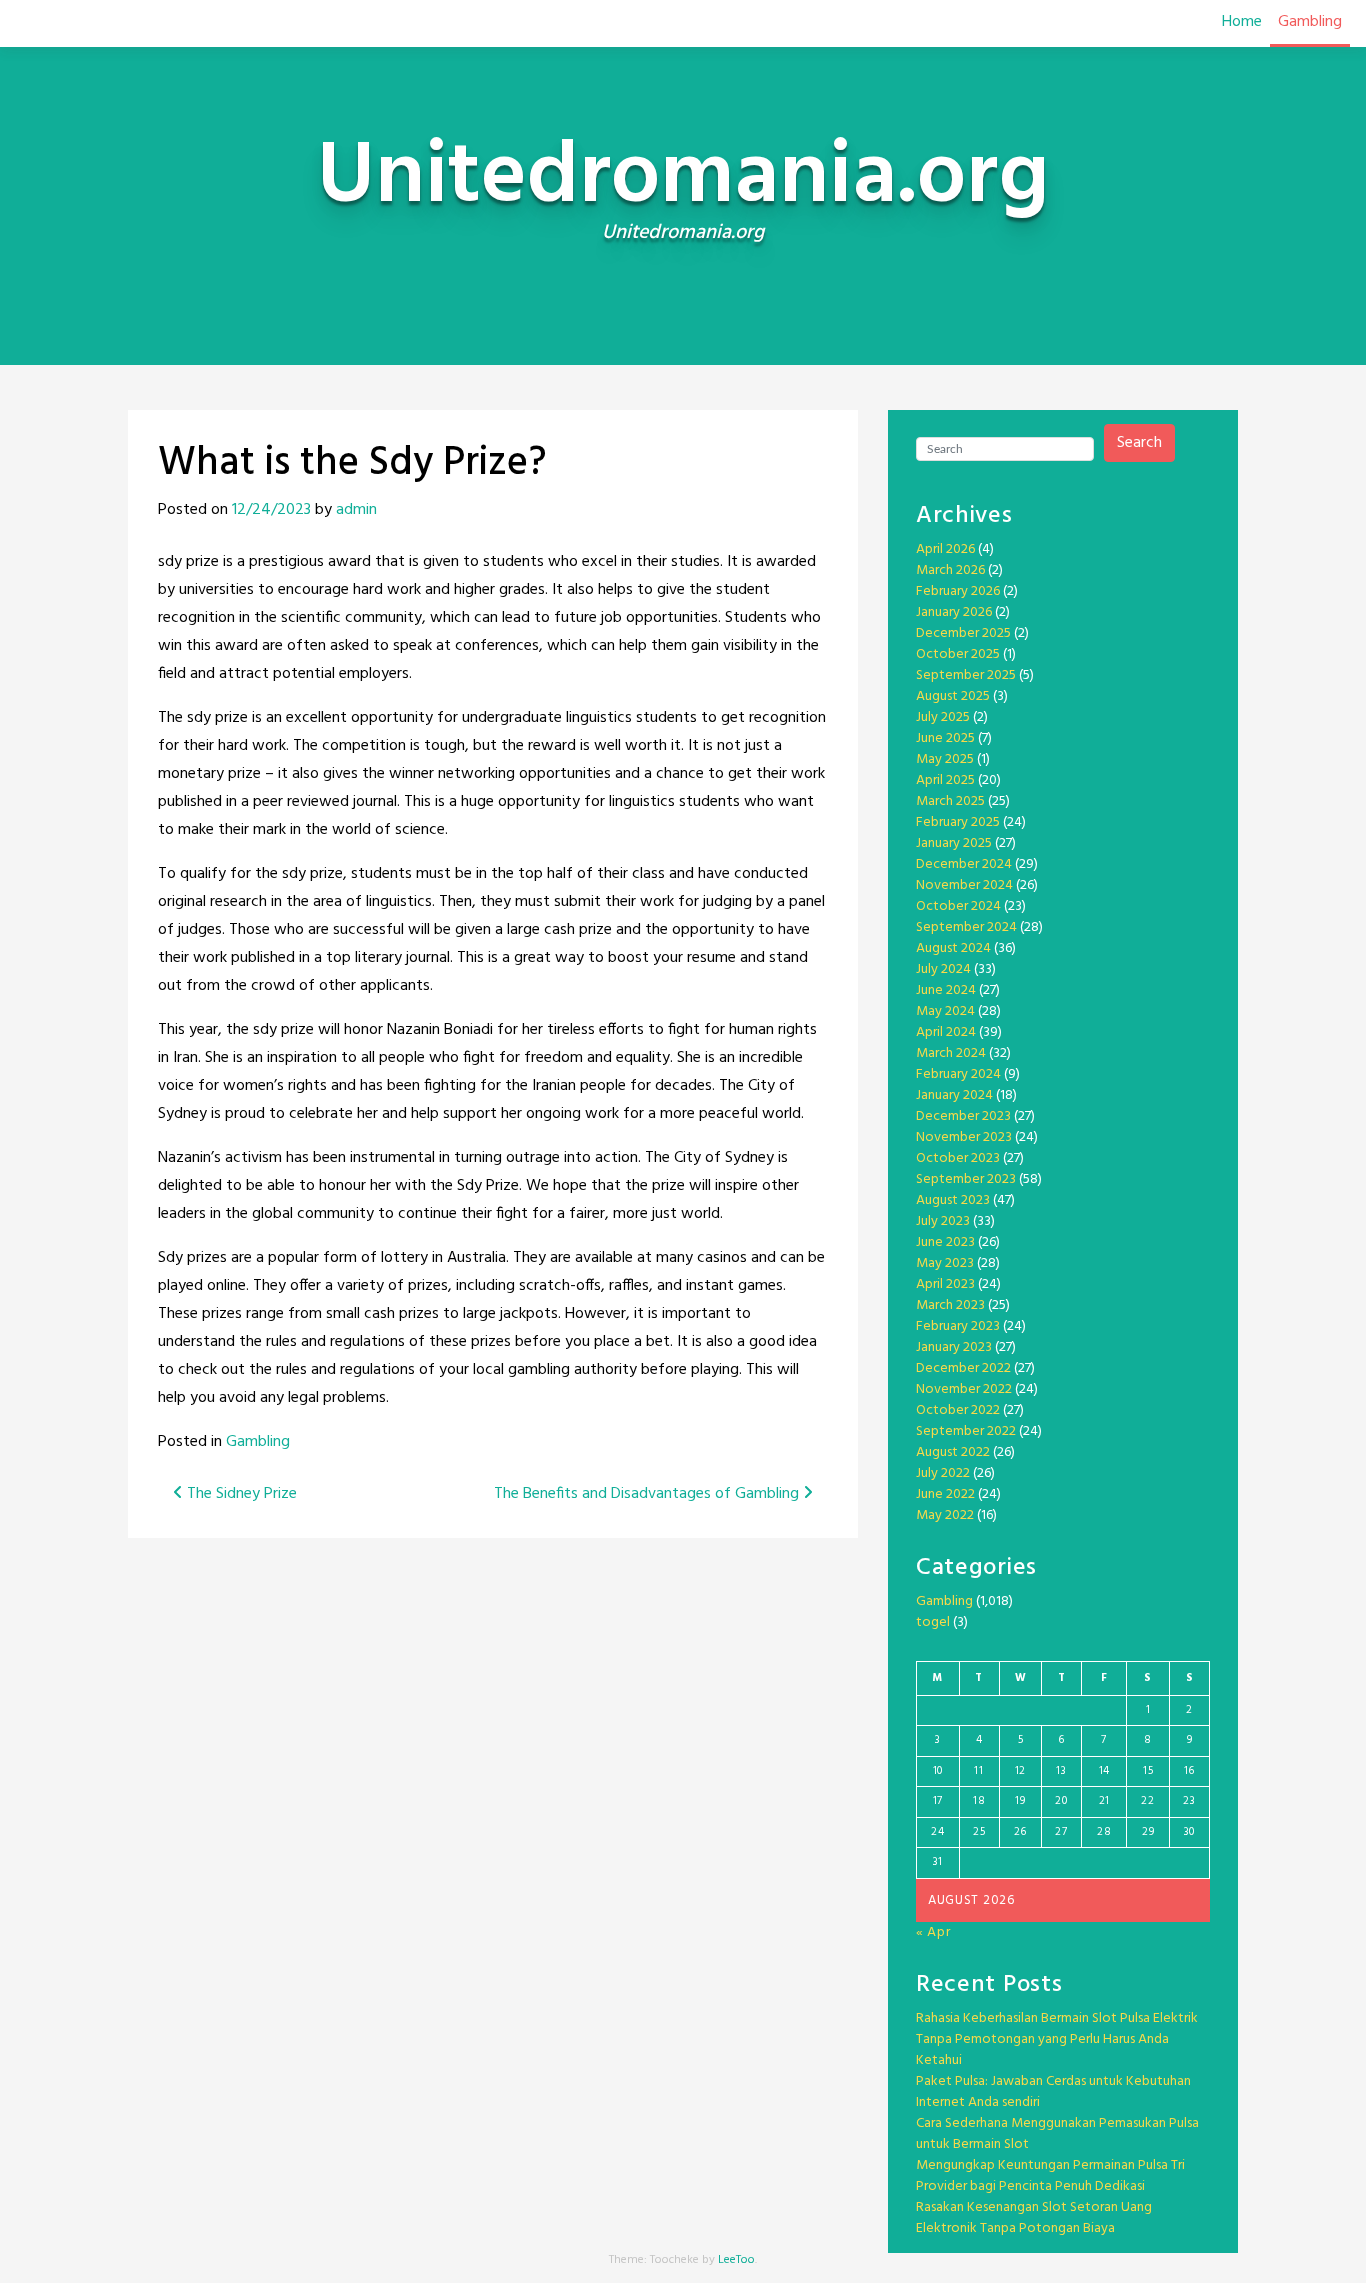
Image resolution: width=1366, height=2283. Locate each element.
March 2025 (950, 801)
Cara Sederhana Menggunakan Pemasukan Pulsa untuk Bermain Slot (1057, 2134)
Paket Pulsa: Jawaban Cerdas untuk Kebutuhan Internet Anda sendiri (1053, 2092)
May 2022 (945, 1515)
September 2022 (966, 1431)
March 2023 (950, 1305)
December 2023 (963, 1116)
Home (1242, 22)
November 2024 (964, 885)
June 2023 (945, 1242)
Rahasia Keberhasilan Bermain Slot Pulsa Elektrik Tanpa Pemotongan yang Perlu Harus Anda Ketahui (1057, 2039)
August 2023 (953, 1200)
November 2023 (964, 1137)
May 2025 (945, 759)
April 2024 (946, 1032)
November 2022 (964, 1389)
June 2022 (945, 1494)
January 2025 (954, 843)
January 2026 (954, 612)
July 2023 (943, 1221)
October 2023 (958, 1158)
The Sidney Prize (240, 1494)
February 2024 (958, 1074)
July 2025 (943, 717)
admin (356, 510)
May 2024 (945, 1011)
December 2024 (964, 864)
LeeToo (736, 2260)
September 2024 (966, 927)
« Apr (933, 1932)
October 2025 (958, 654)
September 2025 (966, 675)
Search (1139, 443)
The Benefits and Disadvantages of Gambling (648, 1494)
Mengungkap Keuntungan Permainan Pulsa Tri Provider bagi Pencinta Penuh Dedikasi (1050, 2176)
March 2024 (951, 1053)
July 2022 (943, 1473)
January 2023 (954, 1347)
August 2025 (953, 696)
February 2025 (958, 822)
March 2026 (950, 570)
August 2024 (953, 948)
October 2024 (958, 906)
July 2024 (943, 969)
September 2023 (966, 1179)
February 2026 (958, 591)
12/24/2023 (271, 510)
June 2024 (946, 990)
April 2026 (945, 549)
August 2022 (953, 1452)
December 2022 (963, 1368)
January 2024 (954, 1095)
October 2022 (958, 1410)
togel (933, 1622)
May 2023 (945, 1263)
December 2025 (963, 633)
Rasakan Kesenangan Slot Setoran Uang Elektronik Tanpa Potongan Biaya (1034, 2218)
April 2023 (945, 1284)
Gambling (1310, 22)
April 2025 (945, 780)
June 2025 (945, 738)
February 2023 (958, 1326)
